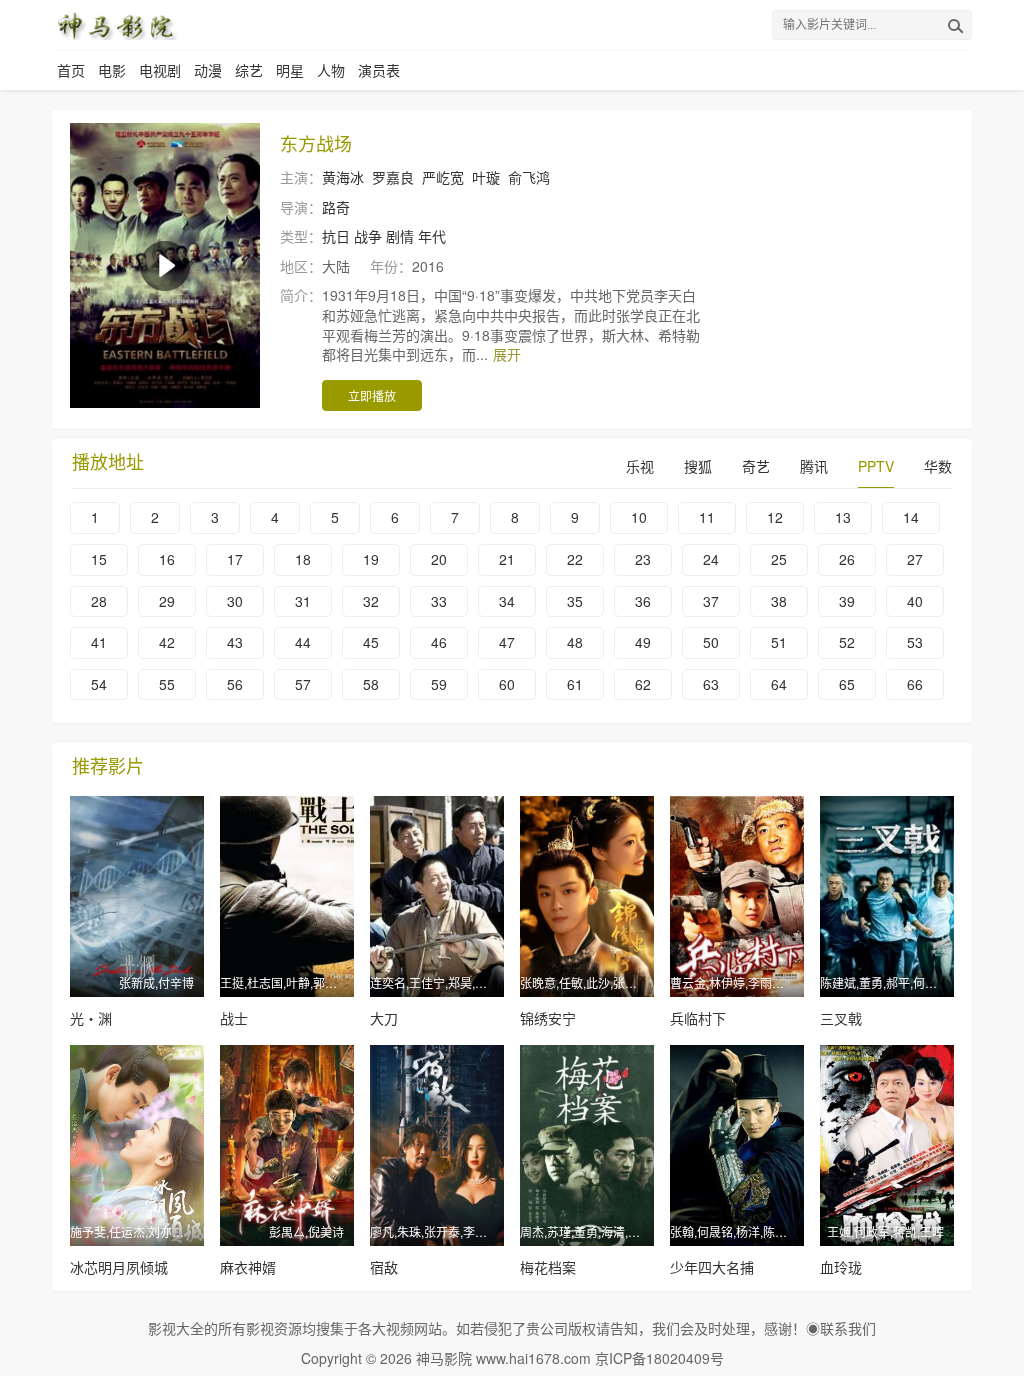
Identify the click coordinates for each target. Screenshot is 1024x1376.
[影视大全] (115, 25)
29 (167, 601)
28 (99, 601)
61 (575, 684)
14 (911, 517)
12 (775, 517)
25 (779, 559)
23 (643, 559)
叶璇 (486, 177)
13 (843, 517)
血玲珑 (841, 1267)
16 (167, 559)
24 (711, 559)
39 (847, 601)
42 (167, 642)
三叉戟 (841, 1018)
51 (779, 642)
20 (439, 559)
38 (779, 601)
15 (99, 559)
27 (915, 559)
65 (847, 684)
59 (439, 684)
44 (303, 642)
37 (711, 601)
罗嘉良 (393, 177)
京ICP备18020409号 (659, 1358)
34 (507, 601)
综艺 (249, 70)
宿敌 (384, 1267)
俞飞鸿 (529, 177)
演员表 (379, 70)
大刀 (384, 1018)
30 (235, 601)
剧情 (400, 236)
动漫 (208, 70)
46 (439, 642)
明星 (290, 70)
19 (371, 559)
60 (507, 684)
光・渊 (91, 1018)
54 (99, 684)
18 (303, 559)
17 (235, 559)
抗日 (336, 236)
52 (847, 642)
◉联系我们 (841, 1328)
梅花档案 (548, 1267)
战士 (234, 1018)
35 (575, 601)
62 (643, 684)
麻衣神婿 (248, 1267)
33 (439, 601)
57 (303, 684)
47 (507, 642)
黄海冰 (343, 177)
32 (371, 601)
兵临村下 (698, 1018)
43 (235, 642)
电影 (112, 70)
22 (575, 559)
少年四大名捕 (712, 1267)
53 (915, 642)
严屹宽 (443, 177)
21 (507, 559)
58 (371, 684)
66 (915, 684)
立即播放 (372, 395)
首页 (71, 70)
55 (167, 684)
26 (847, 559)
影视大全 (176, 1328)
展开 (507, 354)
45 (371, 642)
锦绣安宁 (548, 1018)
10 (639, 517)
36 (643, 601)
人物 (331, 70)
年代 (432, 236)
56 (235, 684)
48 (575, 642)
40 (915, 601)
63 (711, 684)
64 (779, 684)
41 (99, 642)
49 (643, 642)
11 (707, 517)
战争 (368, 236)
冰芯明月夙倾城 (119, 1267)
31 (303, 601)
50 (711, 642)
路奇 (336, 207)
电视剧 (160, 70)
